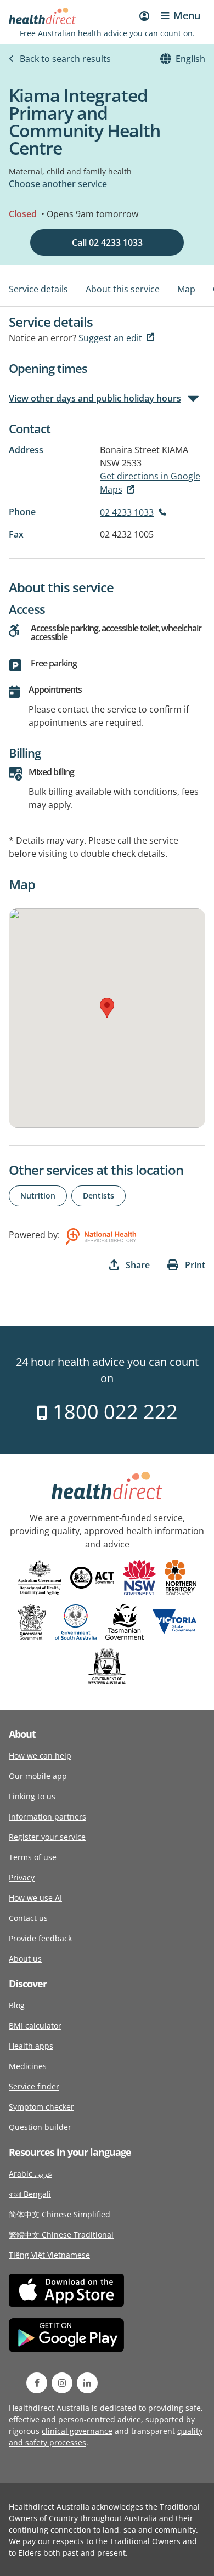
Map (186, 289)
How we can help (40, 1756)
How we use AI (35, 1898)
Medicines (28, 2066)
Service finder (34, 2086)
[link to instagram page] (62, 2383)
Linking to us (32, 1796)
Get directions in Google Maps (150, 483)
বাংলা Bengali (30, 2194)
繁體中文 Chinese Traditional (61, 2235)
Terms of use (33, 1857)
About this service (123, 289)
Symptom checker (41, 2107)
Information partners (47, 1817)
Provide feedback (40, 1938)
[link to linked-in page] (87, 2383)
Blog (17, 2005)
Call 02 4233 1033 (107, 242)
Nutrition (38, 1196)
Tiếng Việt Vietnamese (49, 2255)
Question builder (40, 2127)
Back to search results (65, 59)
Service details (38, 289)
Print (195, 1265)
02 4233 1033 (127, 512)
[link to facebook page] (37, 2383)
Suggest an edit (110, 338)
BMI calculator (35, 2026)
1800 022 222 (113, 1412)
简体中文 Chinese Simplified (60, 2214)
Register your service (47, 1837)
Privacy (22, 1877)
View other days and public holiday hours (95, 398)
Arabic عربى (30, 2174)
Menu (187, 15)
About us (25, 1959)
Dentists (98, 1196)
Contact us (28, 1918)
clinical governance (77, 2431)
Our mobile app (38, 1776)
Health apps (31, 2046)
